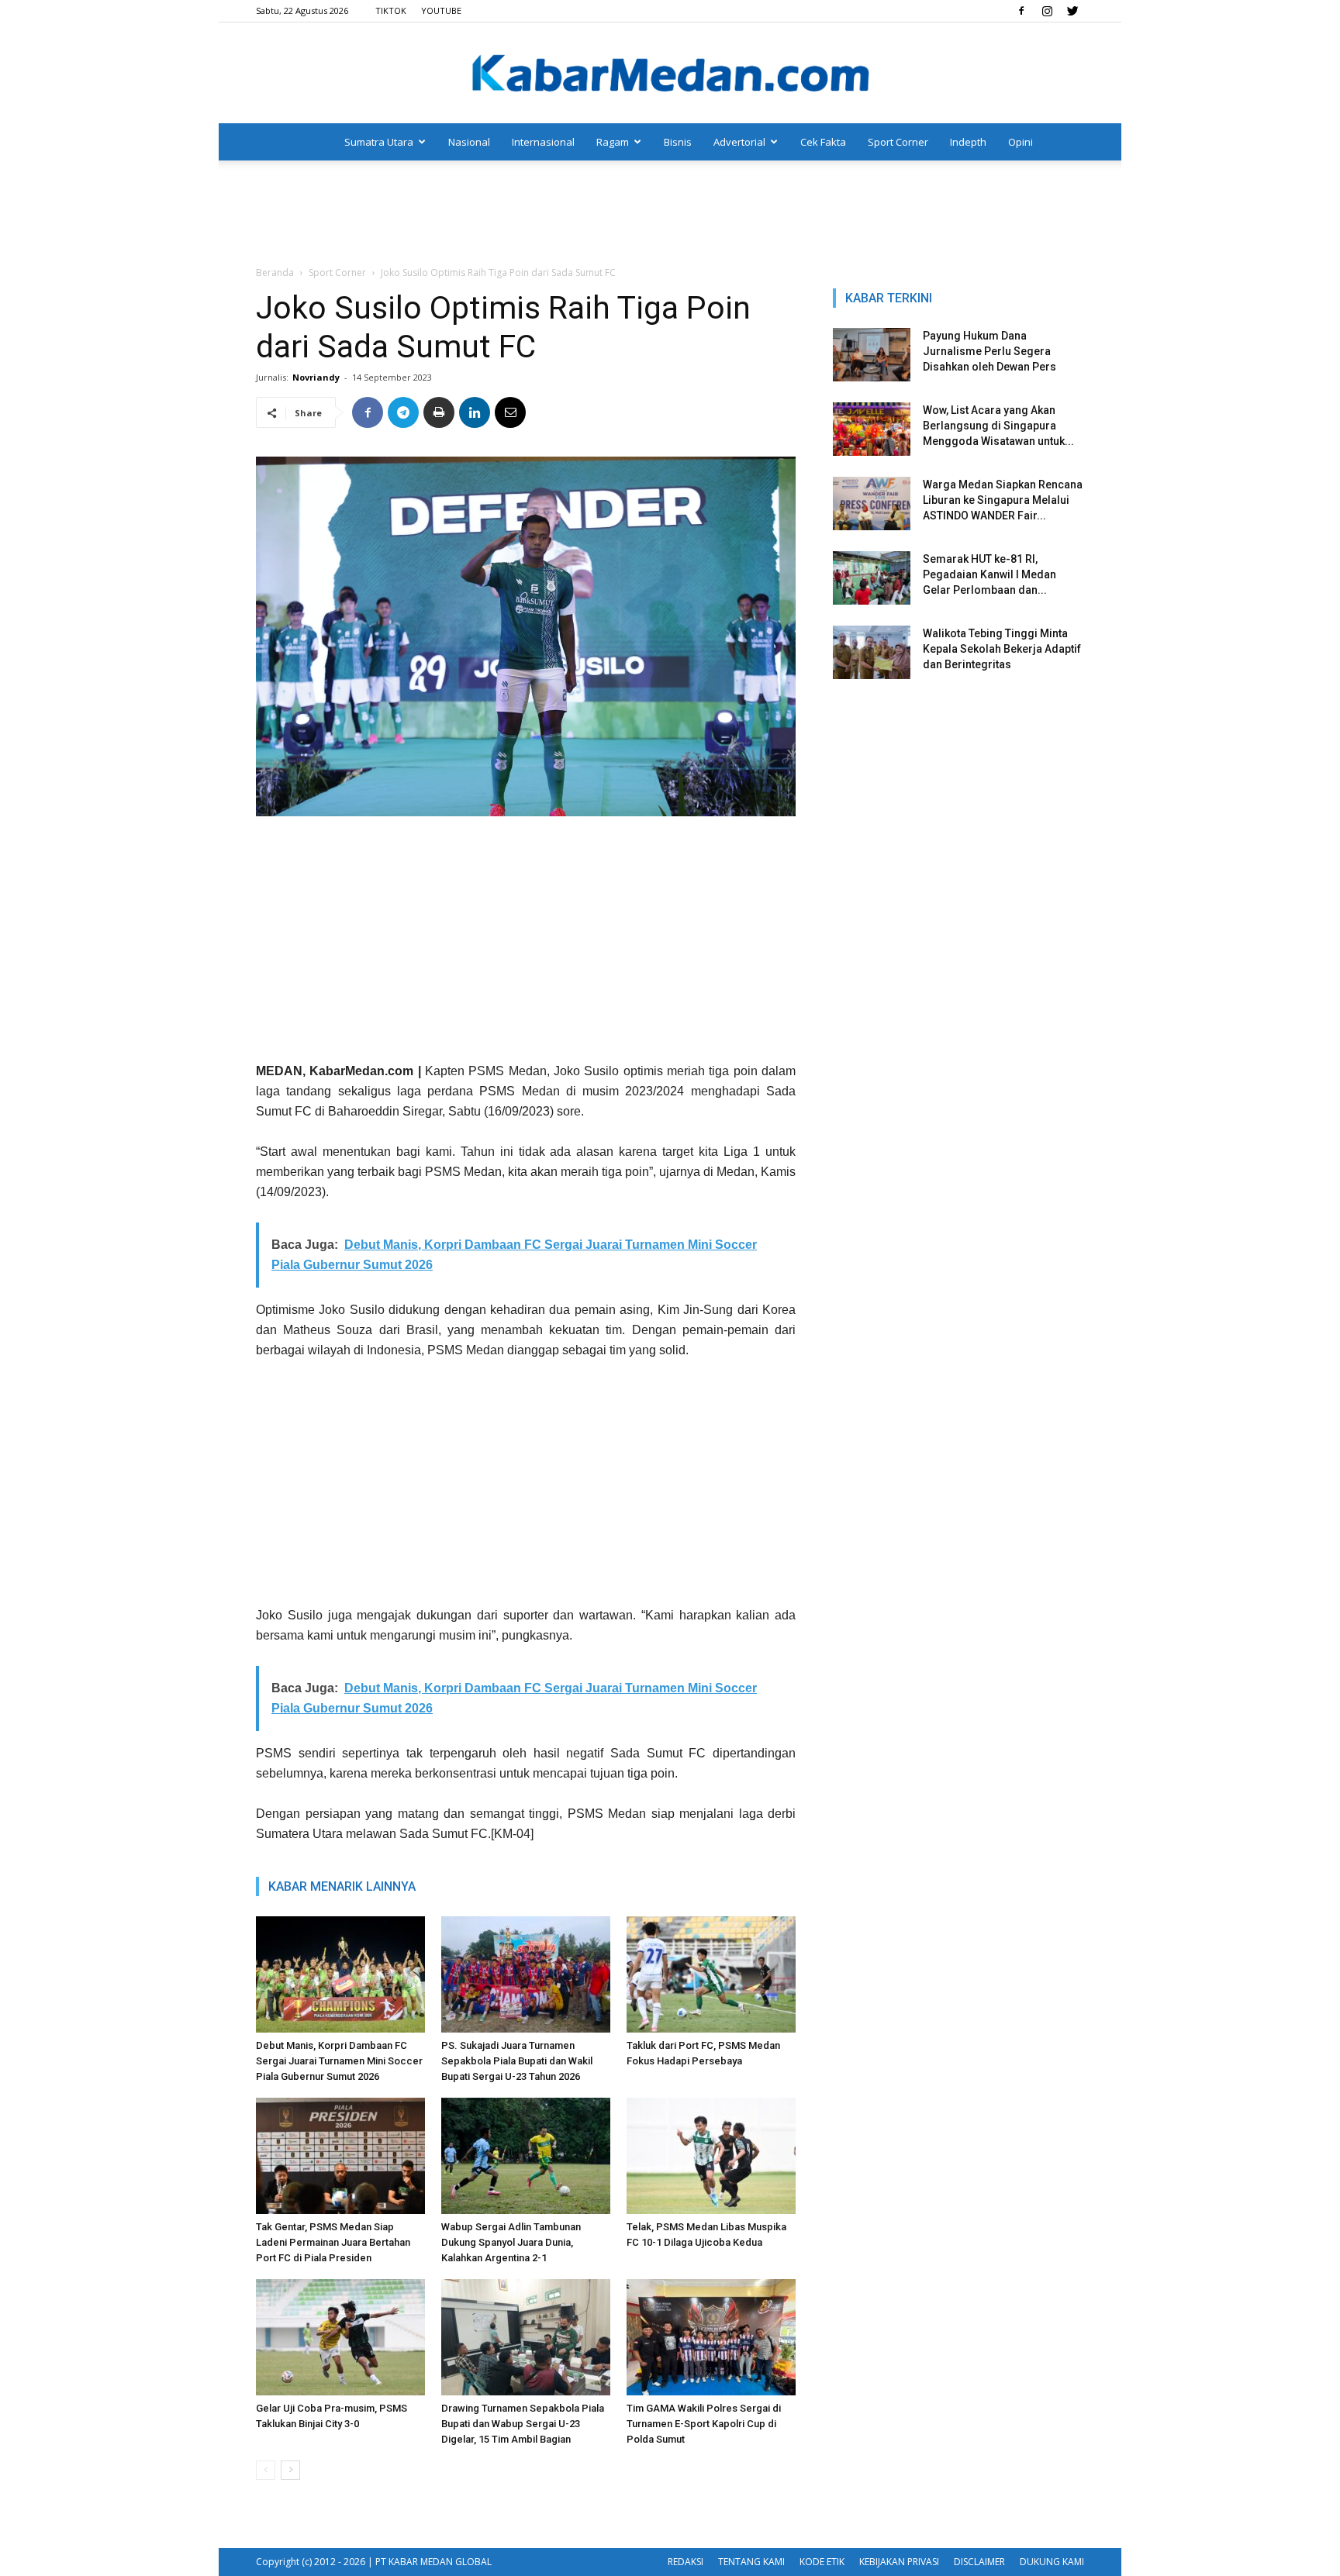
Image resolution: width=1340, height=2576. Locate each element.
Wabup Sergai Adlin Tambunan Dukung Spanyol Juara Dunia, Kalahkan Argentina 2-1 (511, 2242)
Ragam (613, 142)
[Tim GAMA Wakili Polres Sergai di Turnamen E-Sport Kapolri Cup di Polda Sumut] (711, 2337)
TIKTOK (391, 10)
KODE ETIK (822, 2562)
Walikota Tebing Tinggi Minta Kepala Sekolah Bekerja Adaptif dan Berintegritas (1002, 649)
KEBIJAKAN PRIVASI (899, 2562)
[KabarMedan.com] (670, 74)
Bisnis (678, 142)
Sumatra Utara (379, 142)
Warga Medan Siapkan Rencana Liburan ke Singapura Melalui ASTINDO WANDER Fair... (1003, 500)
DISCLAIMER (979, 2562)
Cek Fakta (823, 142)
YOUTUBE (441, 10)
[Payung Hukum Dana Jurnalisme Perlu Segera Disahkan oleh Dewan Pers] (872, 355)
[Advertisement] (670, 214)
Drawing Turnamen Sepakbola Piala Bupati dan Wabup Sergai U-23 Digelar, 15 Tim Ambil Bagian (523, 2424)
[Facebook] (1021, 11)
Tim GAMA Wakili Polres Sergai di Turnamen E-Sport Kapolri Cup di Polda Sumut (704, 2424)
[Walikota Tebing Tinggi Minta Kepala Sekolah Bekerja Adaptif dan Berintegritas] (872, 652)
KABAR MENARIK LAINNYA (342, 1886)
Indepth (968, 142)
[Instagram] (1047, 11)
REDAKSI (686, 2562)
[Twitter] (1072, 11)
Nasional (469, 142)
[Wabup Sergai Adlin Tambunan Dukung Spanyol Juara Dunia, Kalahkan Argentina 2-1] (526, 2156)
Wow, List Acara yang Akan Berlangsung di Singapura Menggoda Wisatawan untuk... (998, 426)
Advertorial (739, 142)
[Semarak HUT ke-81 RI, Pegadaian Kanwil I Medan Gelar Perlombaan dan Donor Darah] (872, 578)
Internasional (543, 142)
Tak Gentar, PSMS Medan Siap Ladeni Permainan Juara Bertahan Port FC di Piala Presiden (333, 2242)
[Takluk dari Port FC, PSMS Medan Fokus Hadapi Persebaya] (711, 1974)
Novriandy (316, 377)
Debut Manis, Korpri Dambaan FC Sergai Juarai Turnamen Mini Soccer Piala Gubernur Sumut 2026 (339, 2061)
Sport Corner (898, 142)
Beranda (275, 272)
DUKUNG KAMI (1052, 2562)
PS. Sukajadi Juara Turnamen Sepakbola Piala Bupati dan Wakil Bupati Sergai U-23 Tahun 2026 (517, 2061)
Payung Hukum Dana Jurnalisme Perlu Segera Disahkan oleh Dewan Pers (989, 351)
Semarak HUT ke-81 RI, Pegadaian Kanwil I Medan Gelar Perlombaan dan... (989, 574)
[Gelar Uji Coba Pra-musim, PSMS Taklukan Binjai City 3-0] (340, 2337)
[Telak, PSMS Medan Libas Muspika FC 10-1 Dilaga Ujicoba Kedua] (711, 2156)
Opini (1021, 142)
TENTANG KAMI (751, 2562)
